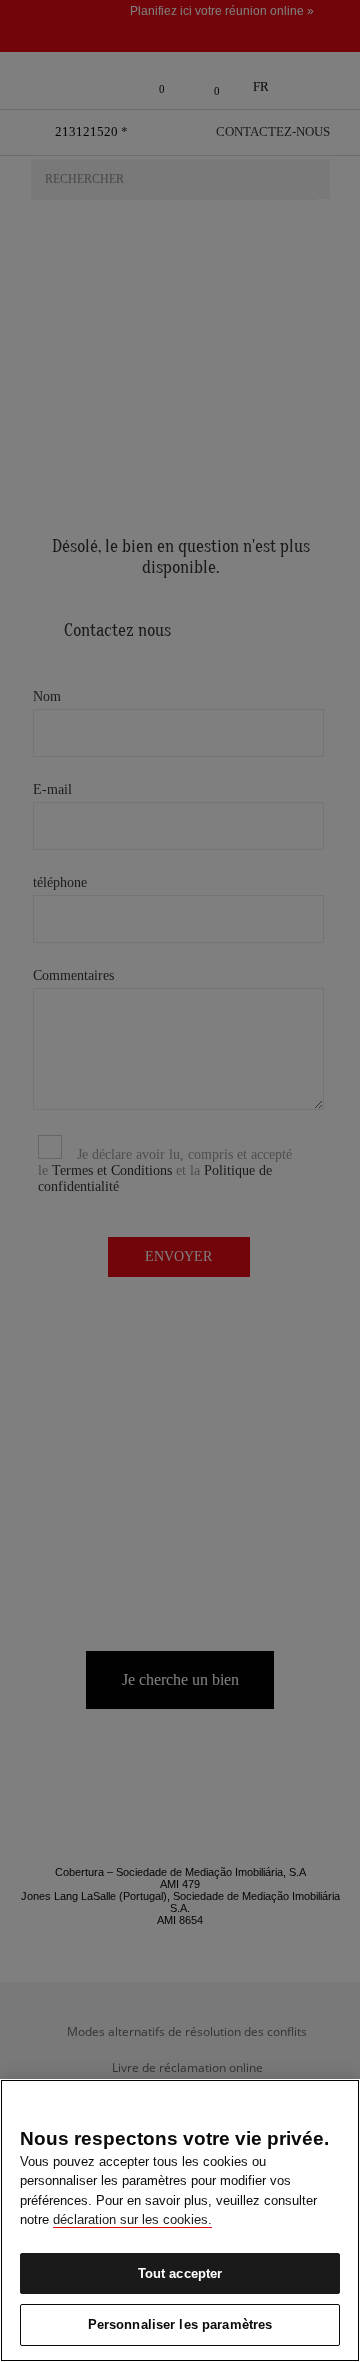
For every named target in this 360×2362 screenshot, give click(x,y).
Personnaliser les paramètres (180, 2324)
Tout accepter (180, 2273)
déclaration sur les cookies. (132, 2219)
